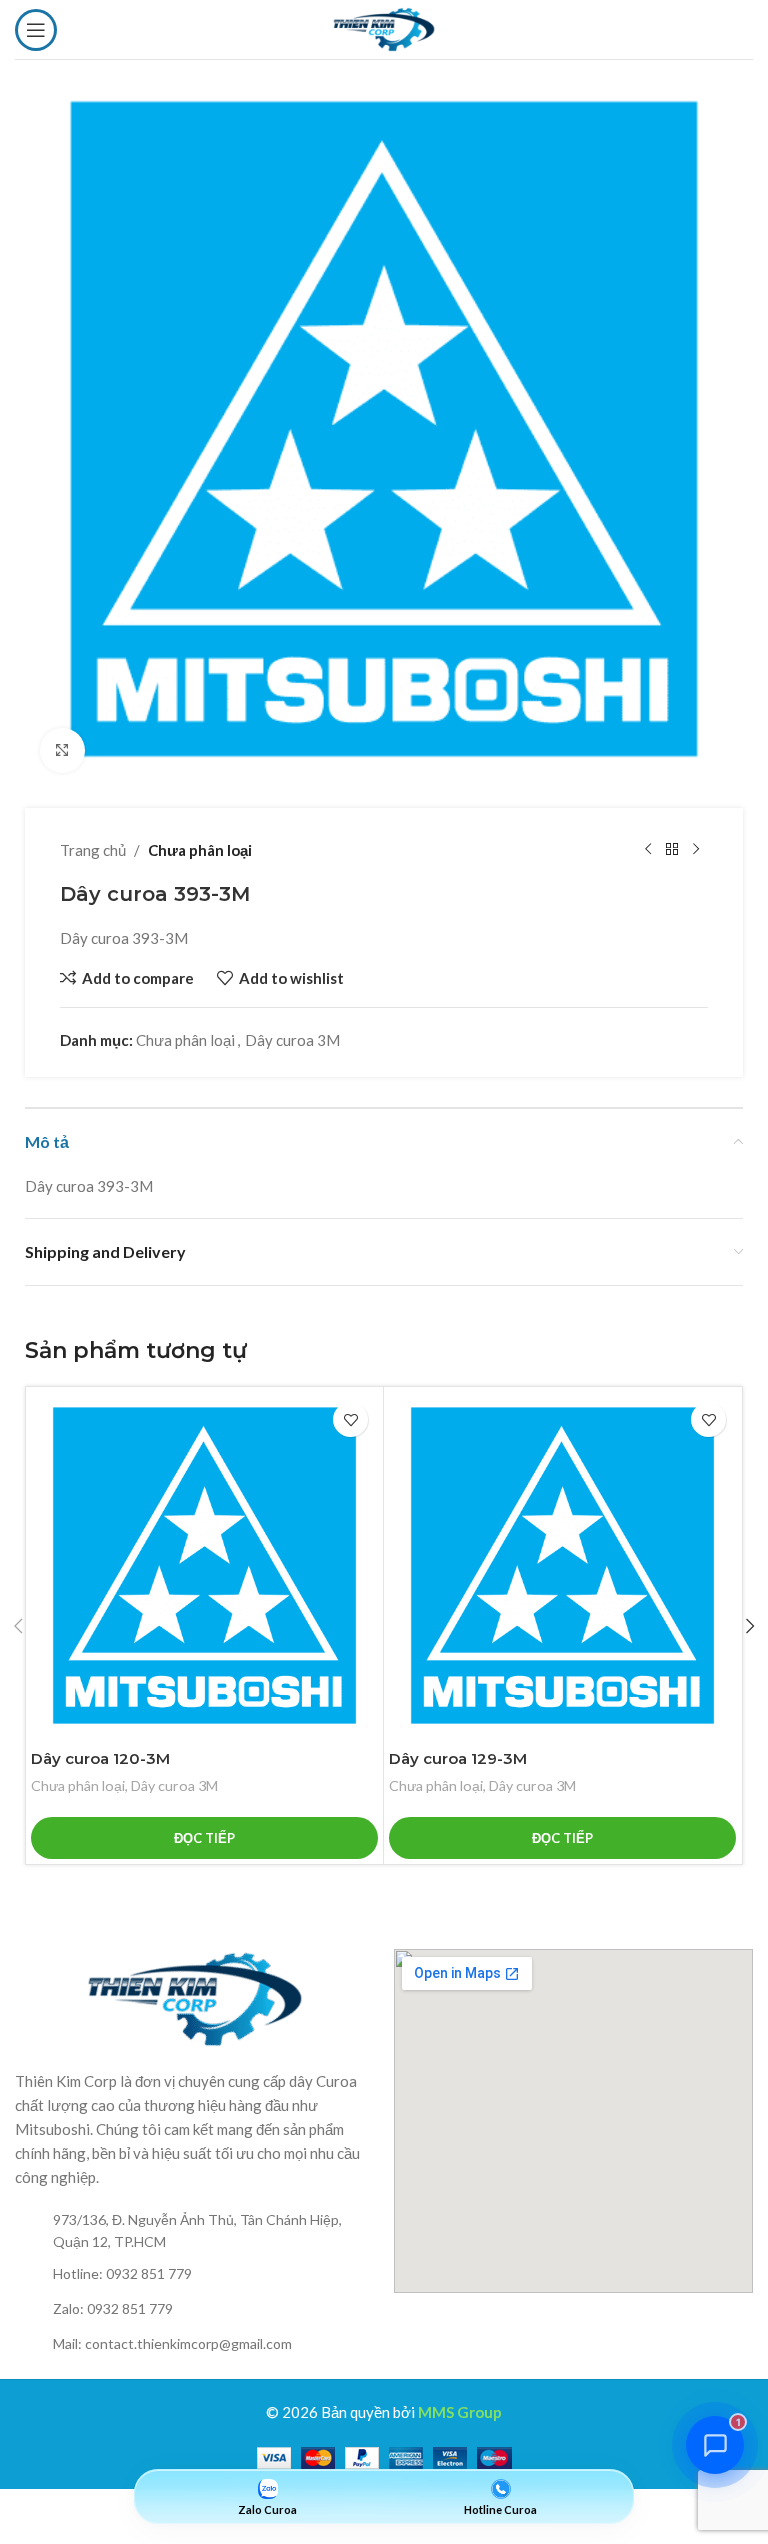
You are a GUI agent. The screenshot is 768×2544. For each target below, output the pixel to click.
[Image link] (195, 1997)
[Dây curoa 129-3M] (562, 1565)
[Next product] (696, 850)
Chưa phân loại (200, 850)
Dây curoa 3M (292, 1040)
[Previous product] (648, 850)
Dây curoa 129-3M (458, 1758)
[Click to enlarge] (62, 750)
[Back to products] (672, 850)
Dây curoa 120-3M (100, 1758)
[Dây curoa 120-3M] (204, 1565)
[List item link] (194, 2231)
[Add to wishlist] (350, 1419)
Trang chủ (93, 850)
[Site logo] (384, 27)
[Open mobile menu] (36, 30)
